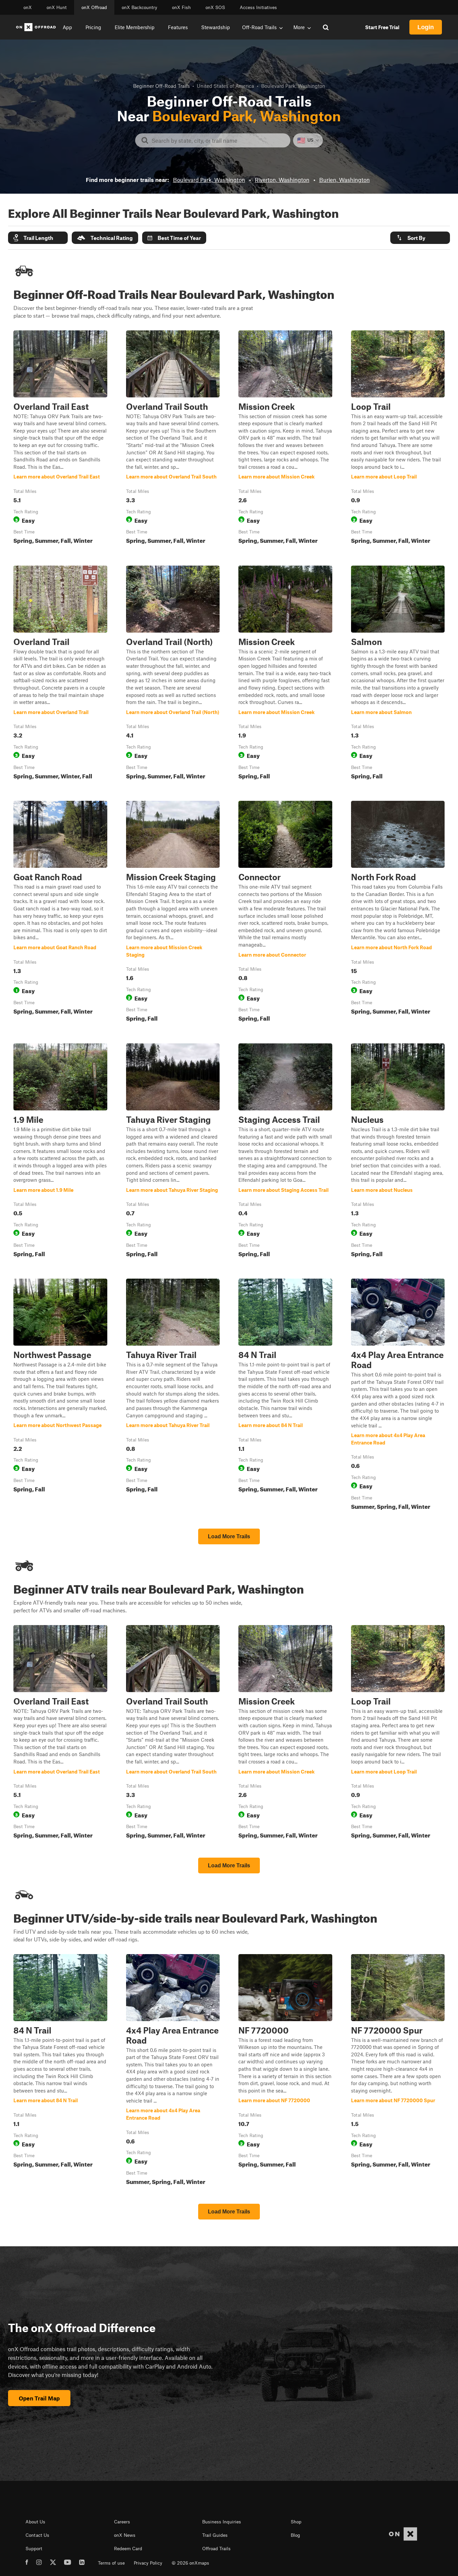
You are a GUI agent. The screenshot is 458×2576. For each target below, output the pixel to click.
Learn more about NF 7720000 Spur (398, 2071)
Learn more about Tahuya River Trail (173, 1396)
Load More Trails (229, 1536)
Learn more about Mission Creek (285, 439)
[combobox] (218, 140)
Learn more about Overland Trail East (60, 439)
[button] (38, 238)
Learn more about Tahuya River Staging (173, 1152)
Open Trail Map (39, 2398)
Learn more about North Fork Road (398, 913)
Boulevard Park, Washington (209, 180)
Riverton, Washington (282, 180)
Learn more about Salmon (398, 674)
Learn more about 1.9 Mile (60, 1152)
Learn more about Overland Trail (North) (173, 674)
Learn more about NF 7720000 (285, 2071)
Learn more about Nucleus (398, 1152)
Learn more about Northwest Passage (60, 1396)
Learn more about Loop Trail (398, 439)
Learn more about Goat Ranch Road (60, 913)
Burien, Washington (345, 180)
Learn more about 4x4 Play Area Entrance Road (398, 1396)
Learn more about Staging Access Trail (285, 1152)
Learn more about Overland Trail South (173, 439)
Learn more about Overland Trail (60, 674)
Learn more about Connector (285, 913)
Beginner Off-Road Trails (161, 86)
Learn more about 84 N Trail (285, 1396)
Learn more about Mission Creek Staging (173, 913)
